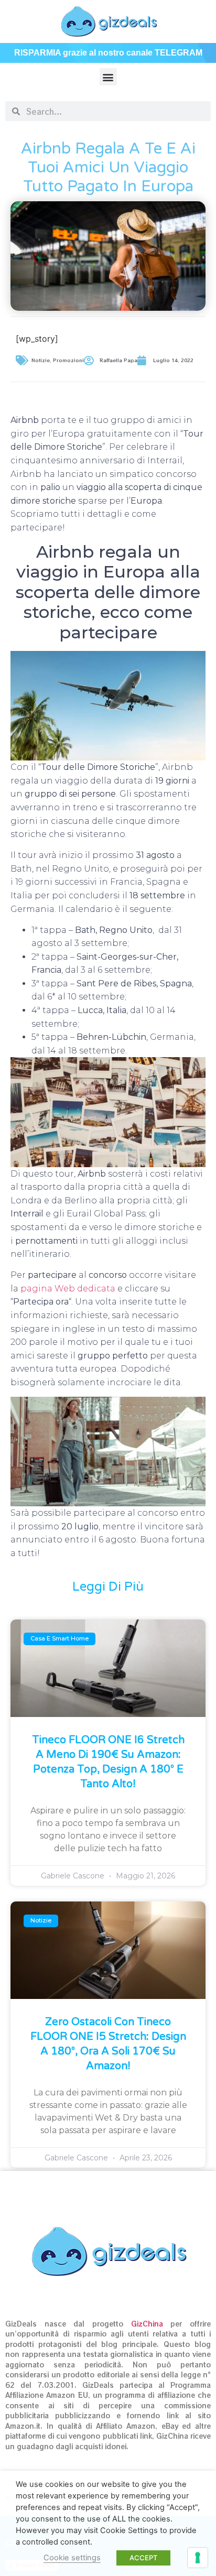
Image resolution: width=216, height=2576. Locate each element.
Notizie (41, 360)
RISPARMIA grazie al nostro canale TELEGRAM (108, 53)
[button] (108, 77)
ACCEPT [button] (143, 2558)
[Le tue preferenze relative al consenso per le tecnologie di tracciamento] (198, 2558)
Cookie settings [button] (72, 2558)
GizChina (147, 2324)
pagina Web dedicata (68, 1289)
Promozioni (68, 360)
